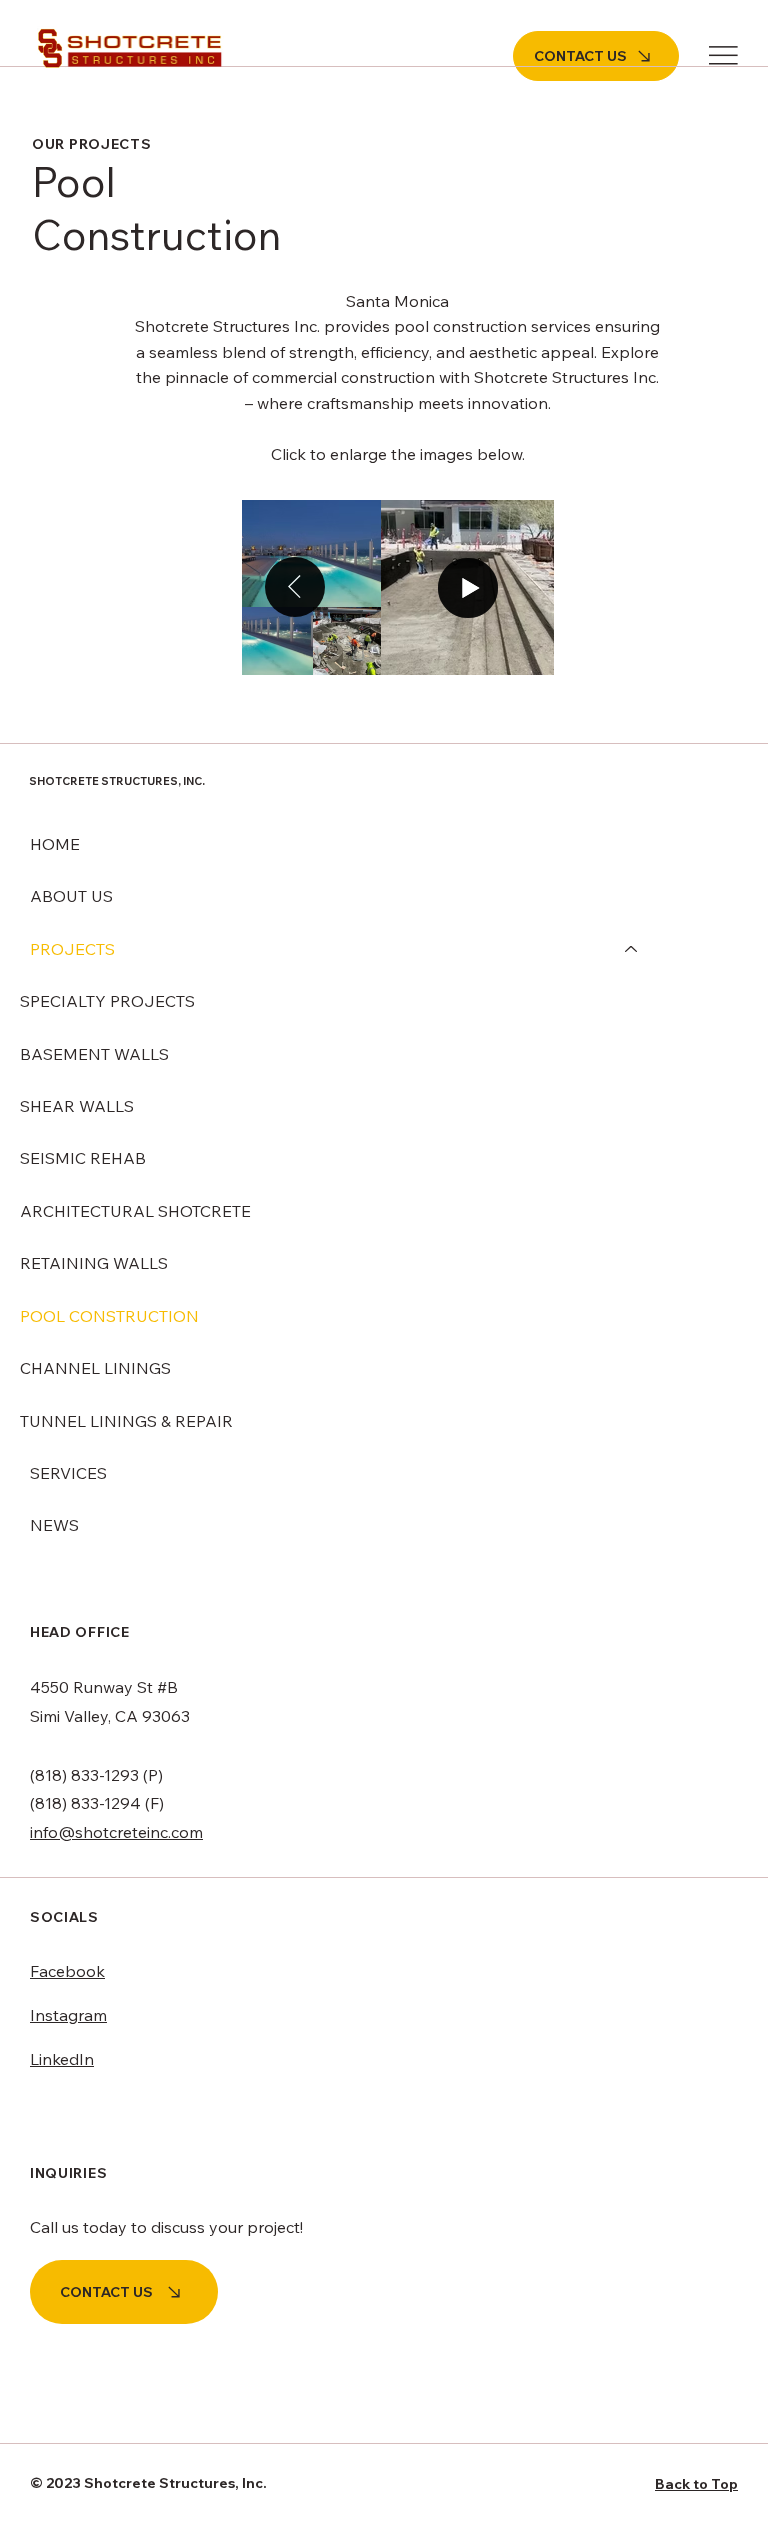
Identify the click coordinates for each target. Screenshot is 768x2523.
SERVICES (68, 1473)
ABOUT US (71, 896)
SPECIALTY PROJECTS (107, 1001)
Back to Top (696, 2484)
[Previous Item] (295, 587)
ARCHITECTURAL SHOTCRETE (135, 1211)
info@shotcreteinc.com (116, 1832)
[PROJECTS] (632, 949)
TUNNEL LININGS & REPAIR (126, 1421)
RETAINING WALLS (94, 1263)
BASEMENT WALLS (94, 1054)
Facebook (67, 1971)
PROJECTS (72, 949)
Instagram (68, 2015)
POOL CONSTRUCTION (109, 1316)
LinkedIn (62, 2059)
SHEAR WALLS (77, 1106)
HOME (55, 844)
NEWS (54, 1525)
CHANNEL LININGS (95, 1368)
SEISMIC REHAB (83, 1158)
